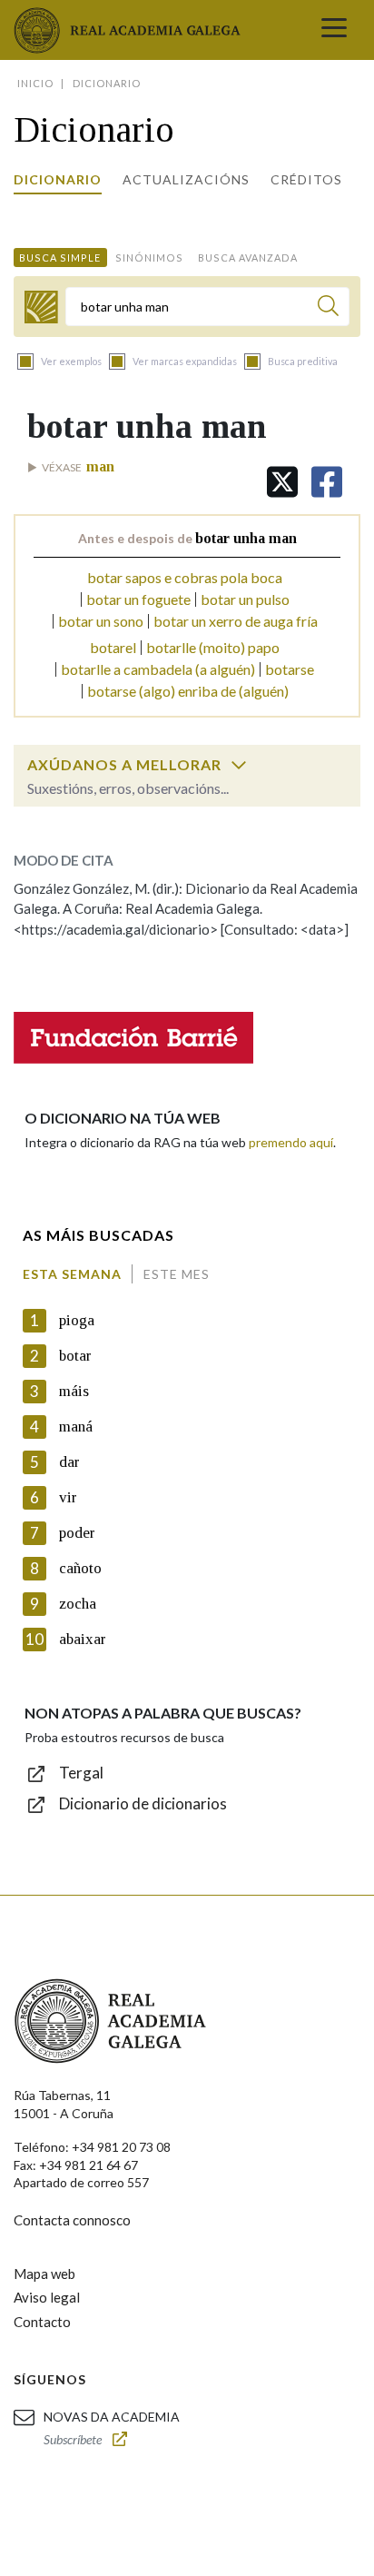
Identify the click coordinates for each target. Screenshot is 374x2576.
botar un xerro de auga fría (236, 621)
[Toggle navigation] (334, 30)
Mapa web (44, 2274)
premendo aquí (291, 1142)
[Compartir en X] (282, 482)
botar (75, 1356)
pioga (77, 1320)
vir (68, 1497)
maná (76, 1427)
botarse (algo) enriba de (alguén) (188, 691)
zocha (78, 1604)
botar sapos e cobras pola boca (185, 577)
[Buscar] (328, 308)
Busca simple (60, 258)
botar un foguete (138, 599)
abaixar (83, 1639)
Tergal (81, 1773)
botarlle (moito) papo (213, 647)
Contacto (42, 2322)
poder (77, 1533)
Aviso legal (47, 2297)
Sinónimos (149, 258)
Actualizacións (186, 179)
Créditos (306, 179)
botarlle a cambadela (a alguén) (158, 669)
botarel (113, 647)
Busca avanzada (248, 258)
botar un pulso (245, 599)
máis (74, 1391)
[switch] (239, 765)
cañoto (80, 1568)
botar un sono (101, 621)
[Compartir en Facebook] (327, 482)
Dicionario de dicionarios (143, 1803)
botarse (290, 669)
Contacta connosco (72, 2220)
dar (69, 1462)
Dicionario (58, 179)
